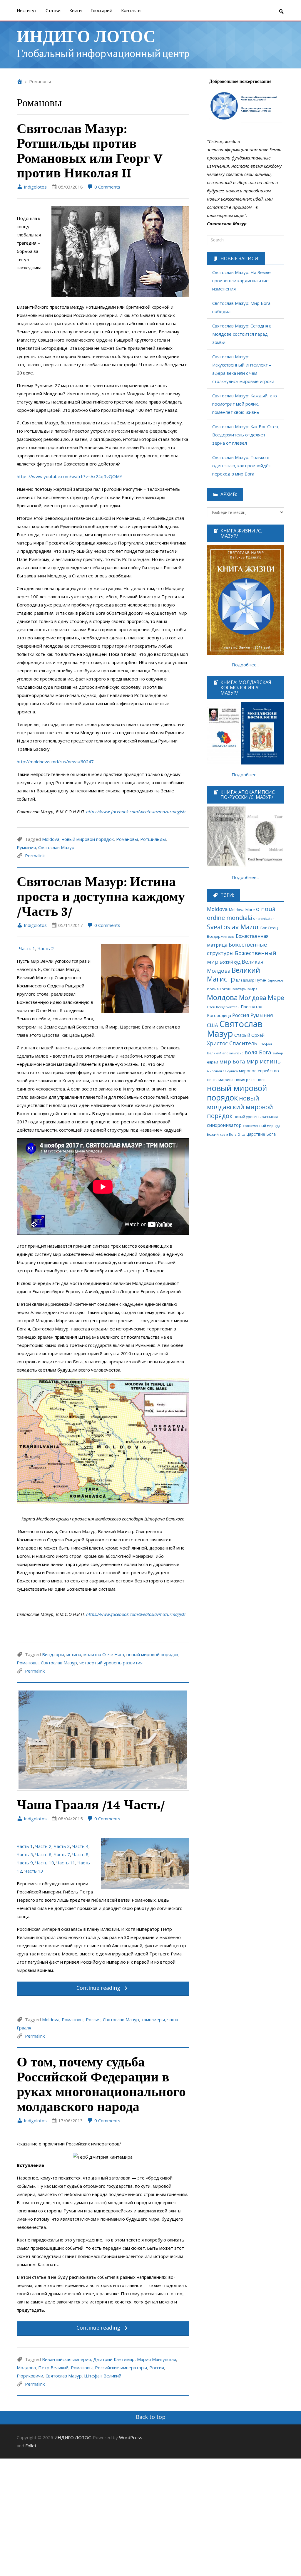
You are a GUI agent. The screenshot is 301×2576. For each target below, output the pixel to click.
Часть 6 (43, 1854)
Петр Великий (53, 2367)
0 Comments (107, 187)
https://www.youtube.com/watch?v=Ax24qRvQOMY (70, 476)
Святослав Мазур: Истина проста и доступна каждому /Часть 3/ (101, 896)
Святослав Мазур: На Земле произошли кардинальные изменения (241, 280)
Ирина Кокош (219, 989)
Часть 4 (80, 1846)
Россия (93, 2019)
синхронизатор (224, 1125)
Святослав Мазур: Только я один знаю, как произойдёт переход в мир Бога (242, 466)
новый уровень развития (256, 1117)
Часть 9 (25, 1863)
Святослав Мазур (56, 847)
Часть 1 (27, 948)
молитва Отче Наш (104, 1654)
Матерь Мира (245, 989)
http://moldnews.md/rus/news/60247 (55, 762)
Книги (76, 10)
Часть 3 (62, 1846)
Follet (31, 2446)
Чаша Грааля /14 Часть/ (91, 1804)
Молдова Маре (262, 998)
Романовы (127, 839)
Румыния (26, 847)
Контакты (131, 10)
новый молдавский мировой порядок (240, 1107)
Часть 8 (80, 1854)
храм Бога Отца (233, 1134)
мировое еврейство (259, 1071)
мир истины (264, 1061)
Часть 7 (61, 1854)
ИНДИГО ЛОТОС (86, 35)
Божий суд (230, 962)
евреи (213, 1062)
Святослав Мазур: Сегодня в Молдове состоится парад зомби (242, 334)
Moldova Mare (242, 910)
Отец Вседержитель (223, 1007)
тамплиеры (153, 2019)
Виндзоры (53, 1654)
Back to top (151, 2417)
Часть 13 (33, 1871)
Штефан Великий (103, 2376)
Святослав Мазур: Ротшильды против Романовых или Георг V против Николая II (90, 150)
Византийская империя (66, 2359)
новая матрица (220, 1080)
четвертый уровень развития (111, 1663)
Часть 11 (66, 1863)
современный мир (258, 1126)
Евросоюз (275, 980)
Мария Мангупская (157, 2359)
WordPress (131, 2437)
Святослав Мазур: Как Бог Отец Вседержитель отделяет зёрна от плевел (245, 435)
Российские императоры (121, 2367)
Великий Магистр (234, 975)
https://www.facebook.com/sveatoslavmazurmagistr (136, 811)
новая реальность (251, 1080)
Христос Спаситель (232, 1043)
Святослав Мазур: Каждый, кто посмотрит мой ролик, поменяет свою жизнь (245, 404)
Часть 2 (46, 948)
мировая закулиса (222, 1071)
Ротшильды (153, 839)
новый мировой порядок (88, 839)
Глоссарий (101, 10)
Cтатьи (53, 10)
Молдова (26, 2367)
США (213, 1025)
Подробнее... (245, 665)
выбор (278, 1053)
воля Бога (258, 1052)
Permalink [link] (35, 856)
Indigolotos (35, 187)
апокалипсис (233, 1053)
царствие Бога (261, 1134)
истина (74, 1654)
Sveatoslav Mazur (233, 927)
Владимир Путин (251, 980)
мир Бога (232, 1061)
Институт (27, 10)
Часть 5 (25, 1854)
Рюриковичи (30, 2376)
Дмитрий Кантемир (114, 2359)
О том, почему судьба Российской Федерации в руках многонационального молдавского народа (101, 2083)
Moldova (51, 839)
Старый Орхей (249, 1035)
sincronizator (264, 919)
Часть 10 (45, 1863)
